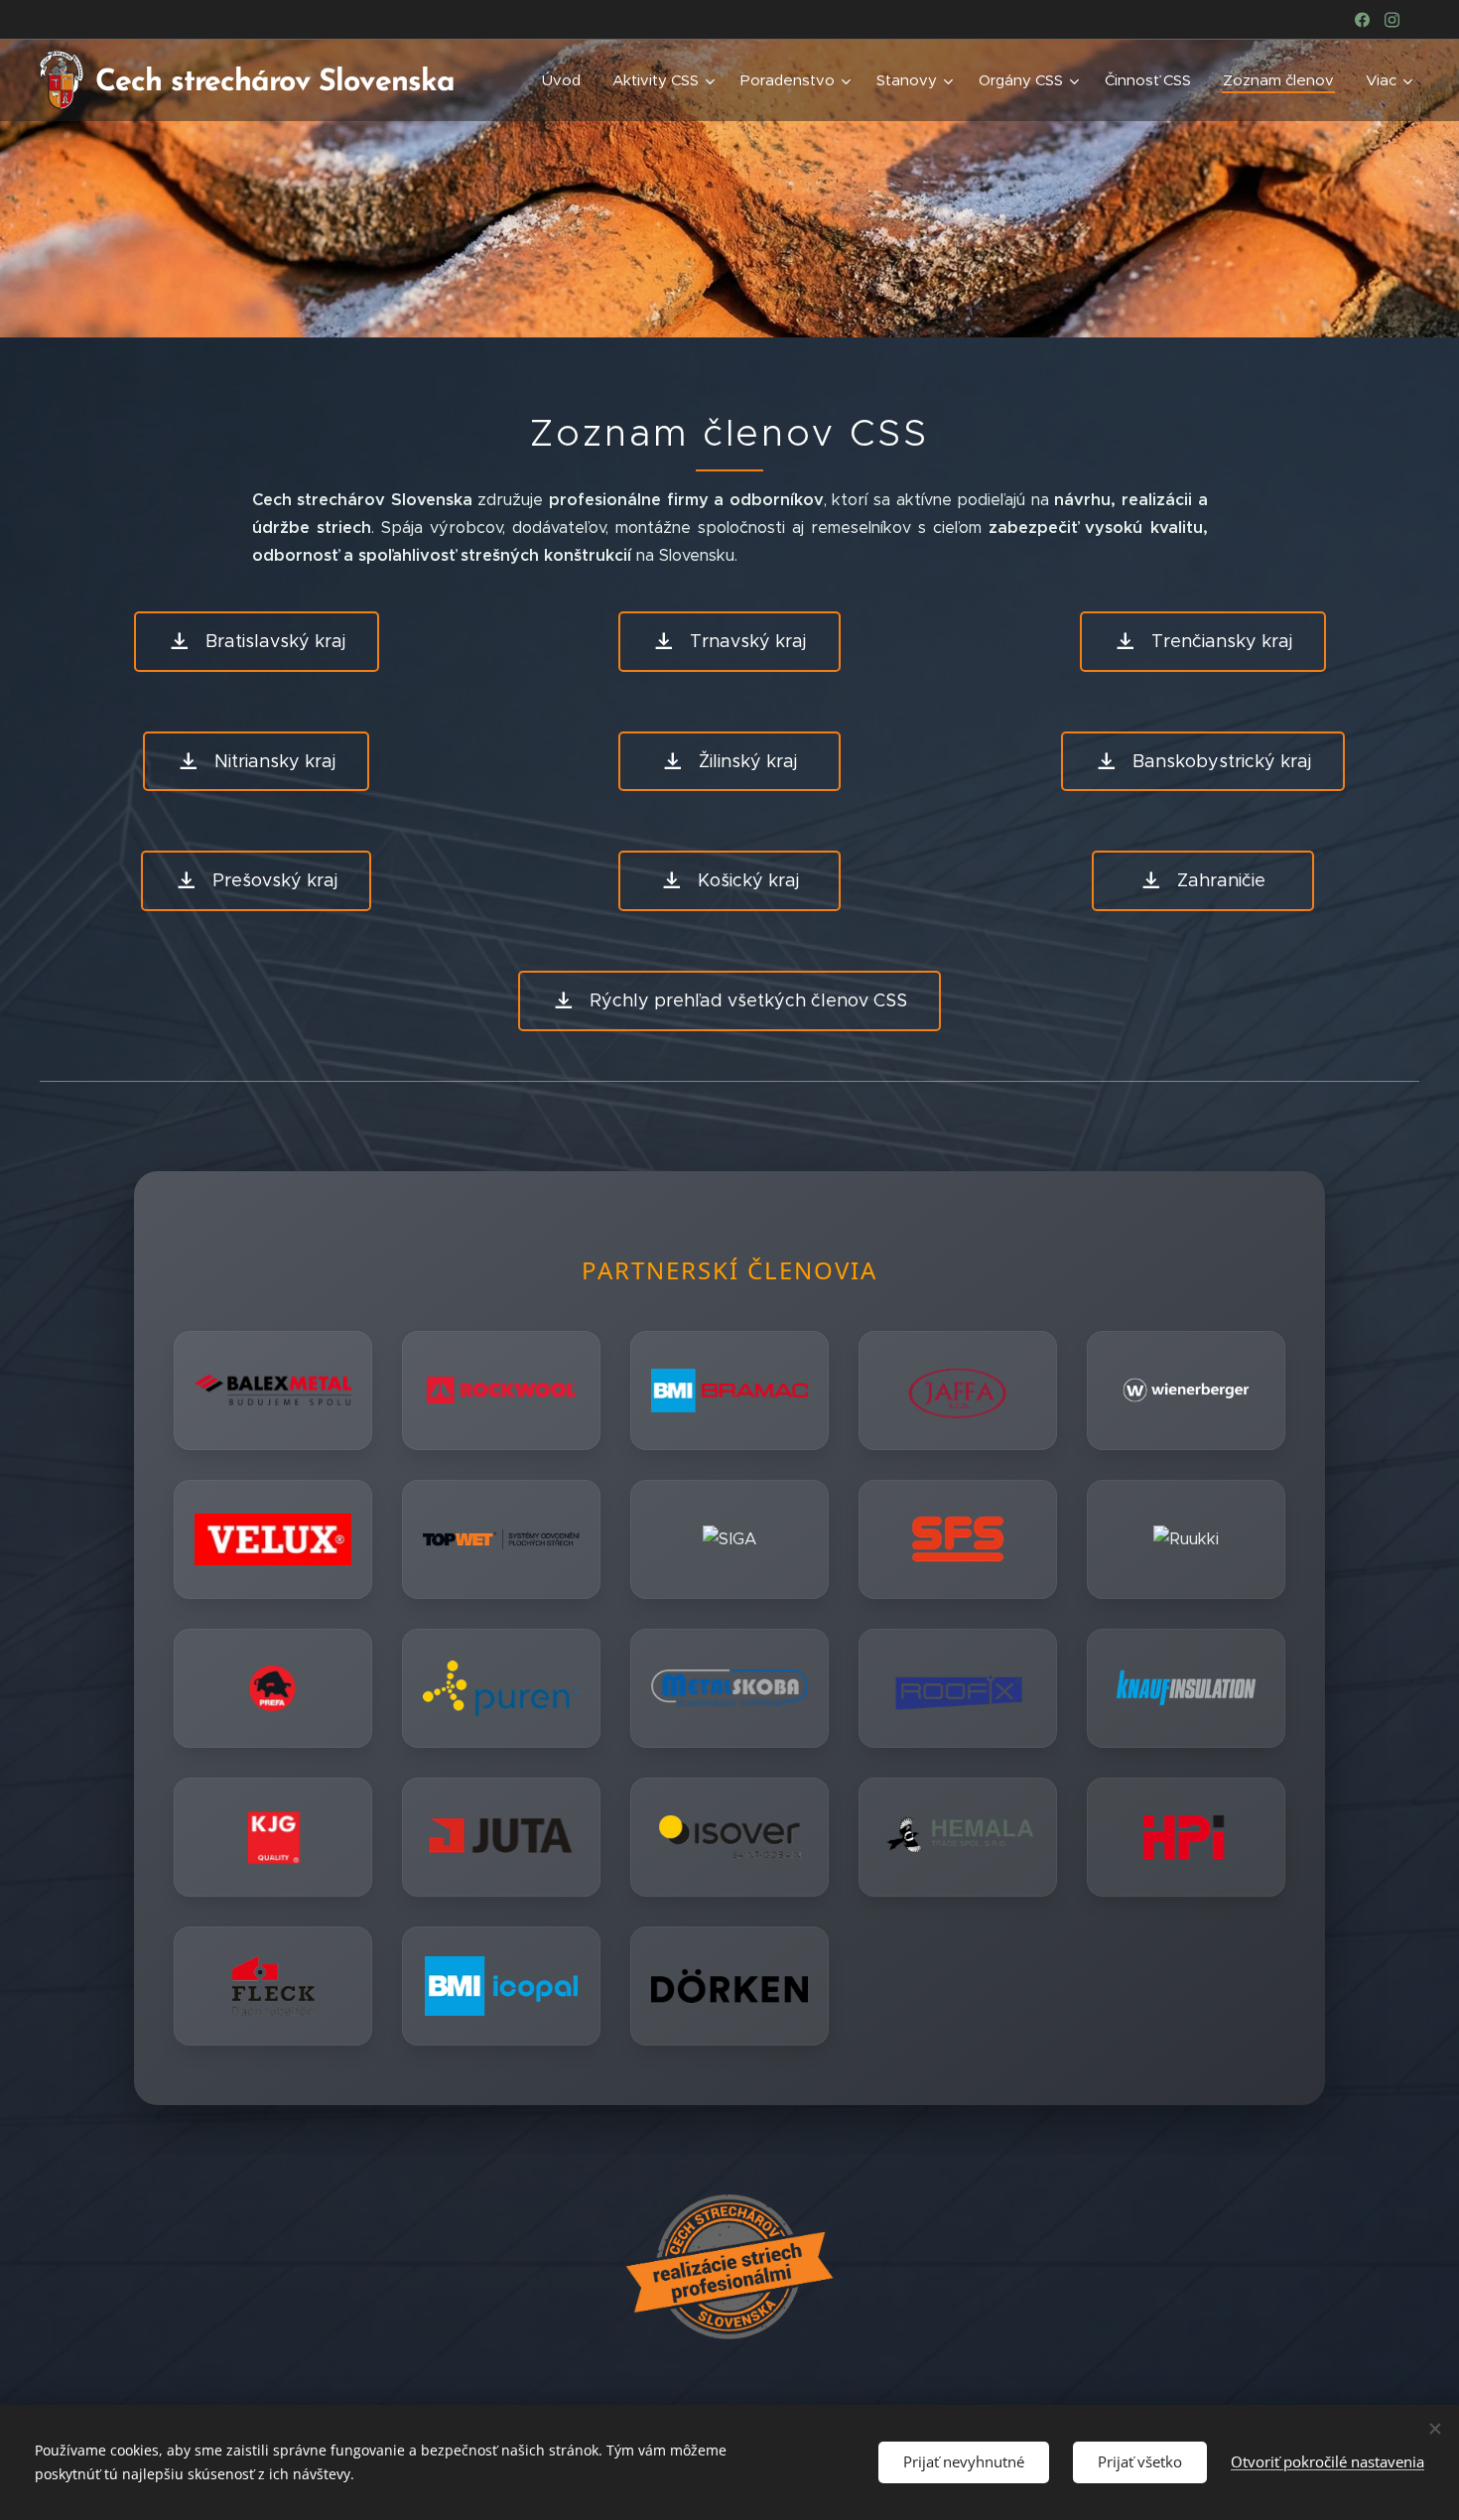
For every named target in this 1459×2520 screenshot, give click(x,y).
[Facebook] (1362, 20)
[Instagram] (1392, 20)
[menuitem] (567, 80)
